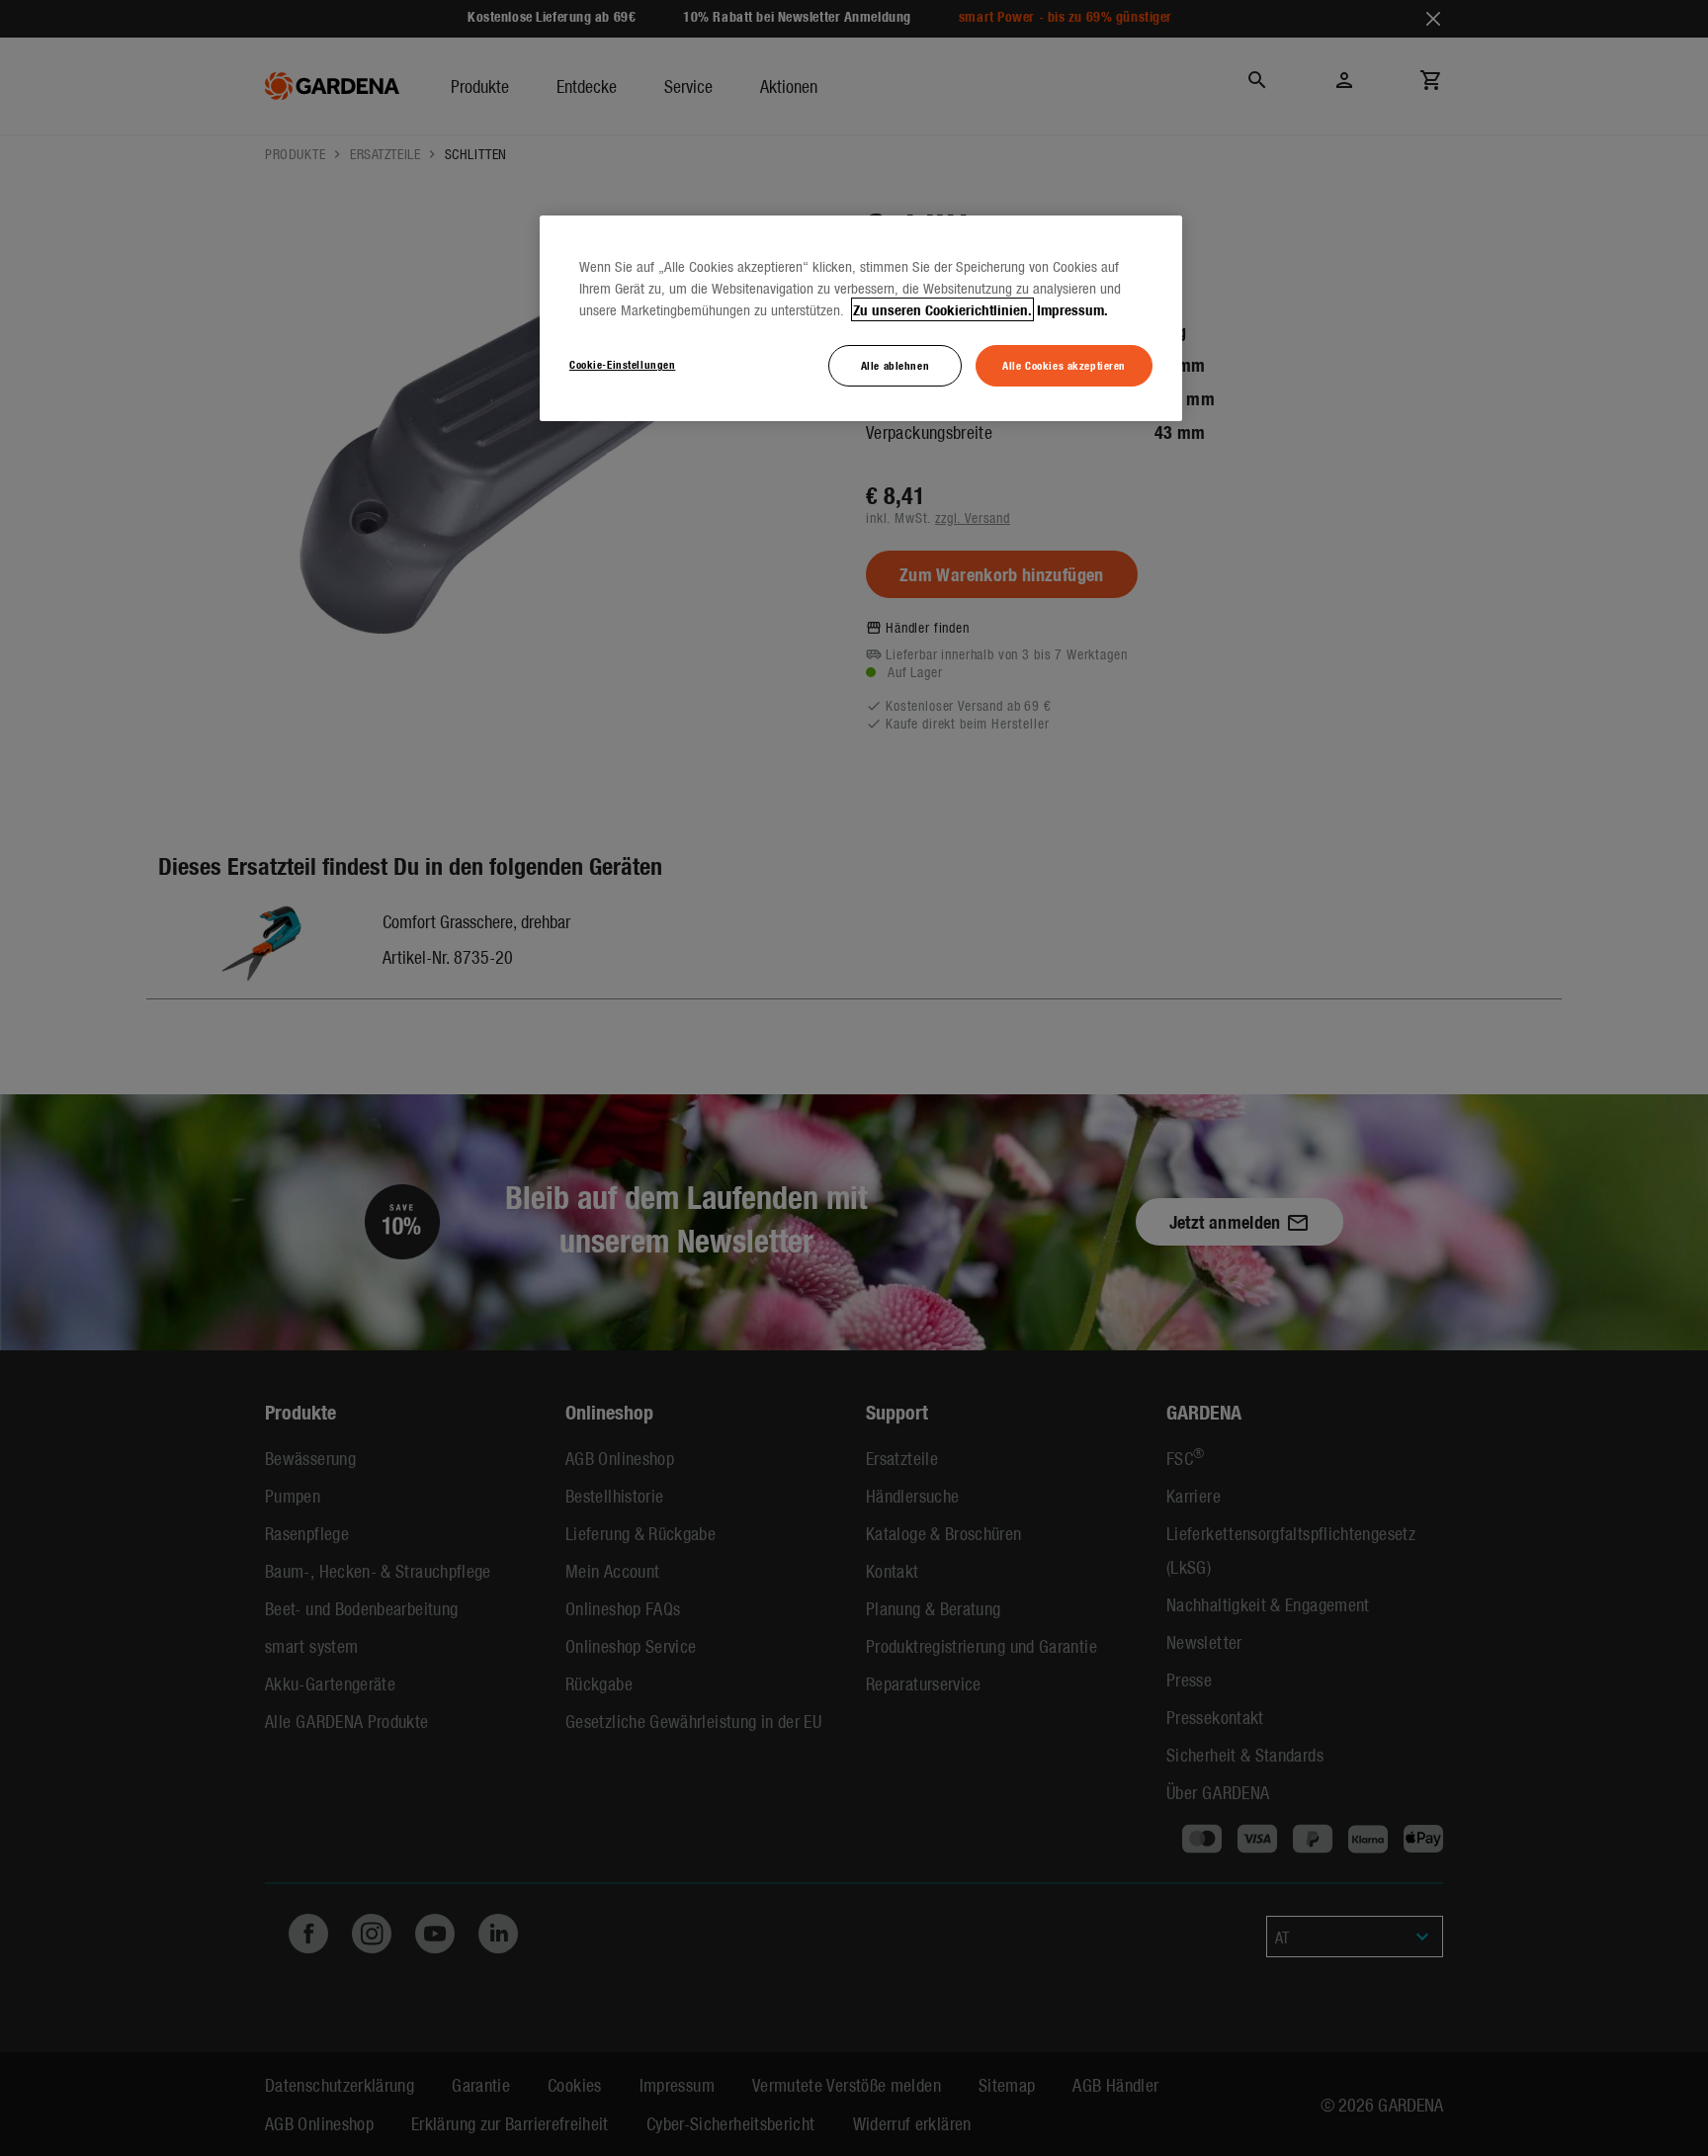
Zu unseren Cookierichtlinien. (942, 309)
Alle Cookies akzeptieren (1064, 365)
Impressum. (1072, 309)
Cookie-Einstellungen (622, 364)
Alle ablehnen (895, 365)
